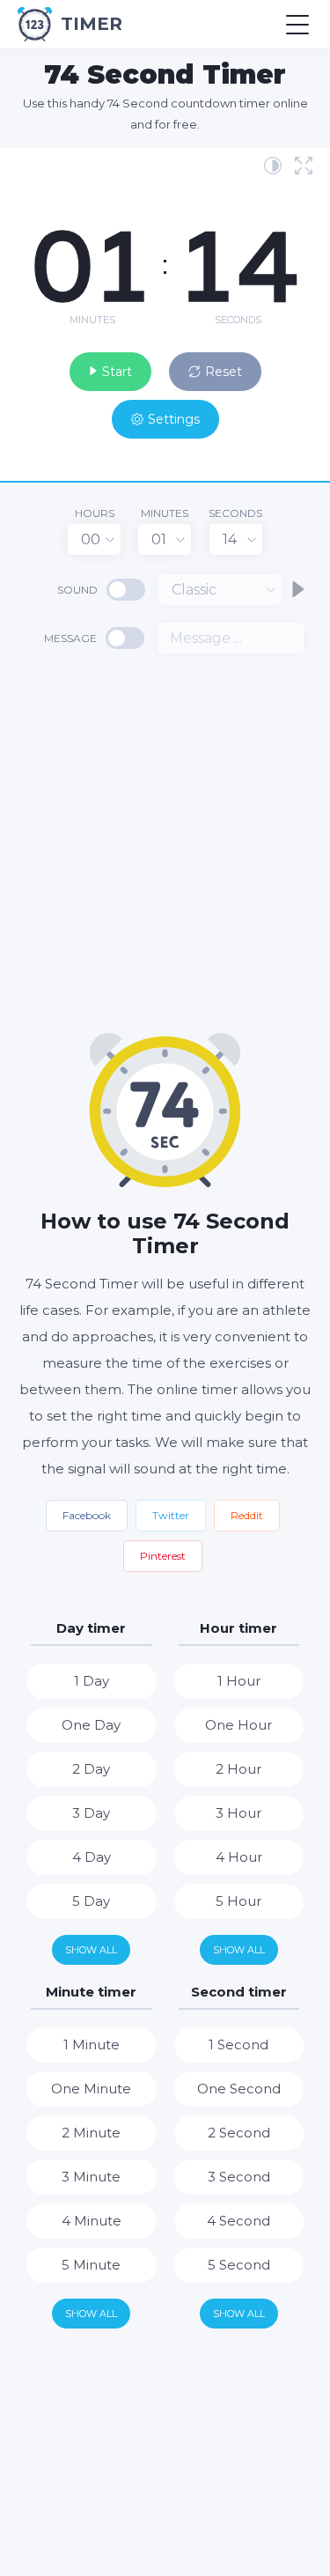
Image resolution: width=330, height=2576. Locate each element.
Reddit (247, 1515)
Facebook (87, 1515)
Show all (91, 1950)
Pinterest (163, 1556)
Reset (224, 372)
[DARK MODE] (273, 166)
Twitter (171, 1515)
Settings (174, 419)
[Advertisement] (165, 841)
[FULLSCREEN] (304, 166)
